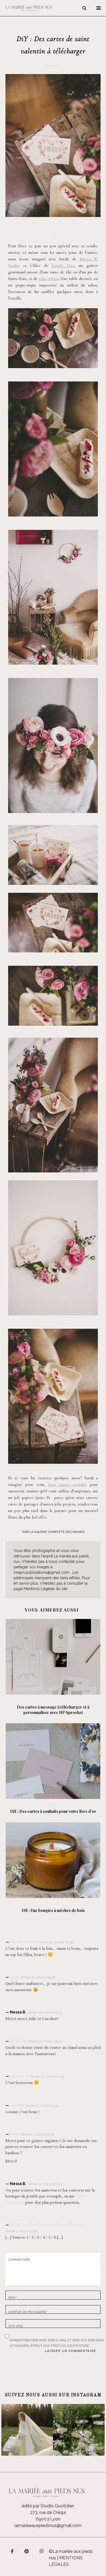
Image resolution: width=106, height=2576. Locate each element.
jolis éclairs (48, 279)
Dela (14, 2134)
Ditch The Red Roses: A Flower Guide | (47, 2225)
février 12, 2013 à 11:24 (42, 2106)
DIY (53, 1701)
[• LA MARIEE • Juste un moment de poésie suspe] (27, 2430)
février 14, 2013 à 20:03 (45, 2184)
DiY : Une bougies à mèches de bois (53, 1910)
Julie (15, 1977)
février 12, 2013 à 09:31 (45, 2041)
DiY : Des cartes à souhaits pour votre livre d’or (53, 1811)
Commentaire (19, 2260)
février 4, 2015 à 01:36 (21, 2231)
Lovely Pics (63, 265)
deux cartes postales (67, 1484)
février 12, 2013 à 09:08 (38, 1977)
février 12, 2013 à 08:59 (56, 1942)
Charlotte (19, 2076)
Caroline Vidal (24, 1942)
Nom (13, 2298)
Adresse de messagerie (28, 2312)
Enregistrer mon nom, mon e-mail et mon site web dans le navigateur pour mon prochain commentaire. (57, 2339)
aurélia (17, 2105)
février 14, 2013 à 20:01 (38, 2134)
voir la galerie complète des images (53, 1532)
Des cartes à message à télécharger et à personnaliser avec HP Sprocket (53, 1710)
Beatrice (18, 2041)
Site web (15, 2326)
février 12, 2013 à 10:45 (47, 2076)
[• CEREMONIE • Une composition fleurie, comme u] (79, 2430)
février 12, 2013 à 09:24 (45, 2012)
